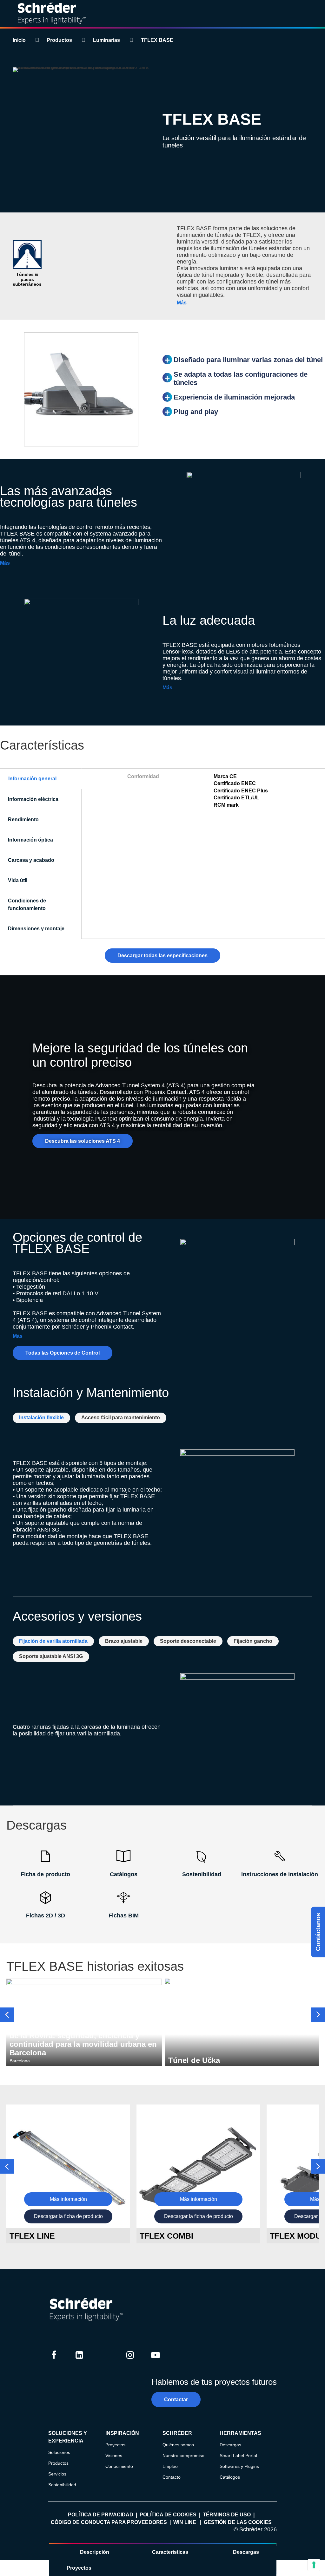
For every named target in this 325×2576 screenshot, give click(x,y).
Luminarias (106, 40)
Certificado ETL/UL (236, 798)
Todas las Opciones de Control (63, 1353)
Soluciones (59, 2452)
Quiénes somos (178, 2445)
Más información (68, 2199)
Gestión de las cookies (238, 2522)
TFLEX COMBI (166, 2236)
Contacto (172, 2477)
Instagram (130, 2361)
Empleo (170, 2466)
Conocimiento (119, 2466)
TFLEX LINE (32, 2236)
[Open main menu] (315, 14)
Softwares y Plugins (239, 2466)
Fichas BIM (124, 1916)
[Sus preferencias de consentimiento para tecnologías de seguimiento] (314, 2565)
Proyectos (79, 2568)
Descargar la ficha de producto (68, 2216)
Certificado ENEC (235, 783)
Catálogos (124, 1874)
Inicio (19, 40)
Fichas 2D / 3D (46, 1916)
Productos (59, 40)
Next (318, 2015)
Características (170, 2552)
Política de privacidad (101, 2515)
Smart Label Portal (238, 2456)
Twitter (105, 2361)
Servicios (57, 2474)
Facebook (54, 2361)
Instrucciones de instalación (280, 1874)
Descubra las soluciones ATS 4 (83, 1141)
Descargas (246, 2552)
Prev (7, 2015)
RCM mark (226, 805)
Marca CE (225, 776)
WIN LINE (185, 2522)
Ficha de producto (45, 1874)
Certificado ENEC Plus (241, 791)
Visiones (114, 2456)
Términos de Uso (227, 2515)
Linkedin (79, 2361)
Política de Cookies (168, 2515)
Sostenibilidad (202, 1874)
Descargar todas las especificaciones (162, 956)
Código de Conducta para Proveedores (109, 2522)
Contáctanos (318, 1932)
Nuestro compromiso (183, 2456)
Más (182, 303)
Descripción (95, 2552)
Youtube (156, 2361)
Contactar (176, 2400)
